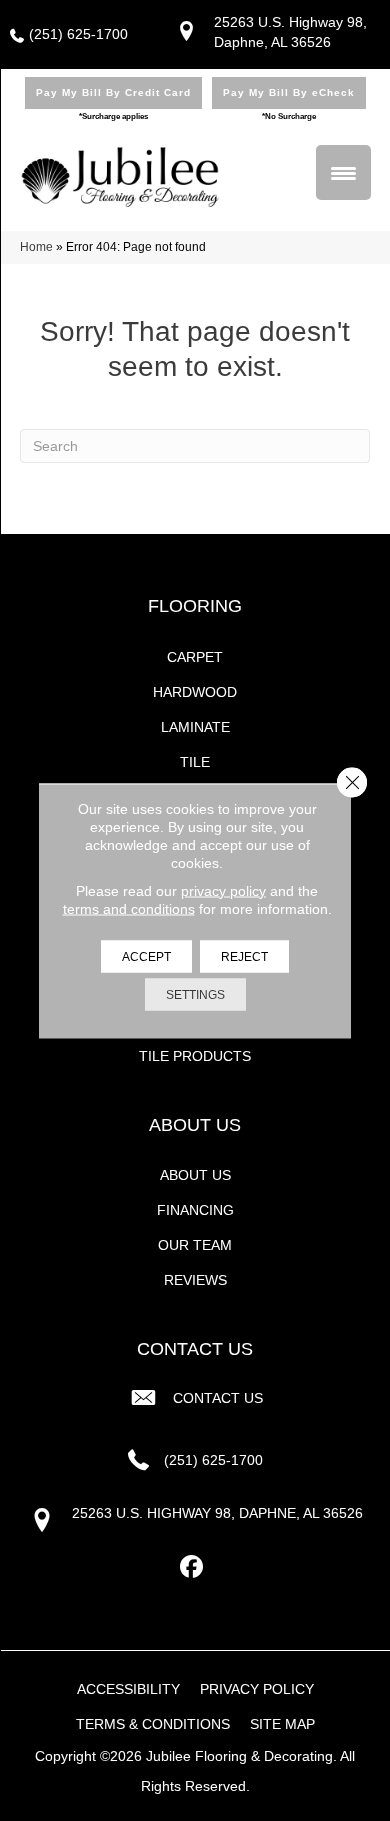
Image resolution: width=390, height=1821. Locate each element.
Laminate (195, 727)
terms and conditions (129, 908)
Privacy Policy (257, 1689)
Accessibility (128, 1689)
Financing (195, 1210)
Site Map (282, 1724)
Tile (195, 762)
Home (36, 247)
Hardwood (195, 692)
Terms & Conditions (153, 1724)
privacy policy (223, 890)
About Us (195, 1175)
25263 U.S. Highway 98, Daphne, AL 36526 (217, 1513)
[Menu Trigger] (343, 172)
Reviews (195, 1280)
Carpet (195, 657)
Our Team (195, 1245)
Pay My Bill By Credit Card (113, 92)
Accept (146, 956)
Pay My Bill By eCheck (289, 92)
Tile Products (195, 1056)
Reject (244, 956)
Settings (195, 994)
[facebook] (192, 1567)
